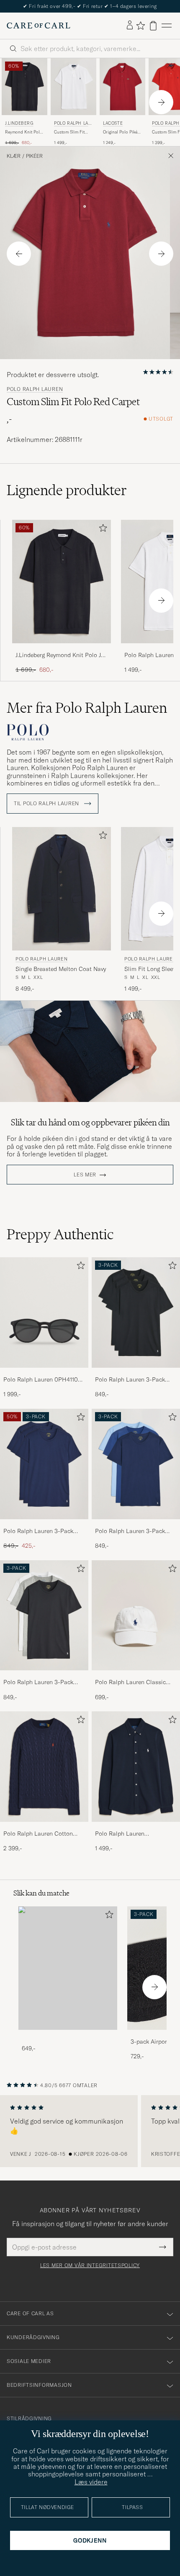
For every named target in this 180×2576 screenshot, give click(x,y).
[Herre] (68, 1968)
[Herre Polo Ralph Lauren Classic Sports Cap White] (136, 1615)
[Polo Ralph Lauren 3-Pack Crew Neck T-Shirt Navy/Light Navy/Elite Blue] (136, 1525)
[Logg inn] (130, 26)
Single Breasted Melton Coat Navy (61, 969)
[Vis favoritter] (140, 26)
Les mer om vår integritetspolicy (90, 2265)
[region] (90, 2131)
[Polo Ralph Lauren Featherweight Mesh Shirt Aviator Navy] (136, 1827)
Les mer (85, 1175)
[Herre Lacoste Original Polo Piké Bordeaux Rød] (122, 87)
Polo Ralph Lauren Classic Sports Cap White (130, 1682)
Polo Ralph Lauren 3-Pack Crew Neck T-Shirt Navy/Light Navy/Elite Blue (134, 1531)
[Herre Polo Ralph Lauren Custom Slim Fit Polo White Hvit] (73, 87)
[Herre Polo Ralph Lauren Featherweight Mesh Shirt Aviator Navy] (136, 1767)
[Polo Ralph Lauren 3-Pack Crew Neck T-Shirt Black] (136, 1373)
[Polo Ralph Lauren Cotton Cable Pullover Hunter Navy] (44, 1827)
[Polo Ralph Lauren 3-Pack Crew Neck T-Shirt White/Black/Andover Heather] (44, 1676)
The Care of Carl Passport (90, 6)
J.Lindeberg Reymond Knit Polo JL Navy (60, 655)
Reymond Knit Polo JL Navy (24, 132)
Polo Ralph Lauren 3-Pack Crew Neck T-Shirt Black (130, 1380)
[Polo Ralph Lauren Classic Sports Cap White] (136, 1676)
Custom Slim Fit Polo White (69, 132)
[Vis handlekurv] (153, 26)
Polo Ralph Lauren (73, 124)
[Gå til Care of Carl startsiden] (39, 26)
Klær (14, 156)
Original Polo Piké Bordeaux (120, 132)
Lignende (67, 490)
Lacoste (113, 123)
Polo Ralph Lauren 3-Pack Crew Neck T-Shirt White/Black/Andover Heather (43, 1682)
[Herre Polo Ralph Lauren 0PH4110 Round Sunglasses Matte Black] (44, 1312)
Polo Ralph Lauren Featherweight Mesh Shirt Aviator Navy (129, 1834)
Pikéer (34, 156)
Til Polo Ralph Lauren (47, 804)
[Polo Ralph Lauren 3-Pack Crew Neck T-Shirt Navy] (44, 1525)
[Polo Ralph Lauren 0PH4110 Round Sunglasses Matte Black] (44, 1373)
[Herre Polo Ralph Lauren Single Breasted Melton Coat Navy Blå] (62, 889)
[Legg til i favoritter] (101, 530)
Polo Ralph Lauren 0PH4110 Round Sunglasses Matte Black (41, 1380)
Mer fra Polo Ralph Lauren (87, 708)
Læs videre (91, 2482)
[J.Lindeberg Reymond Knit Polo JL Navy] (62, 649)
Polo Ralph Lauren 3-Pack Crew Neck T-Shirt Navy (38, 1531)
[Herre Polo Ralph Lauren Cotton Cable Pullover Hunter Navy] (44, 1767)
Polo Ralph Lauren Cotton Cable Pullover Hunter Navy (40, 1834)
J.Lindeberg (19, 123)
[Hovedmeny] (167, 26)
